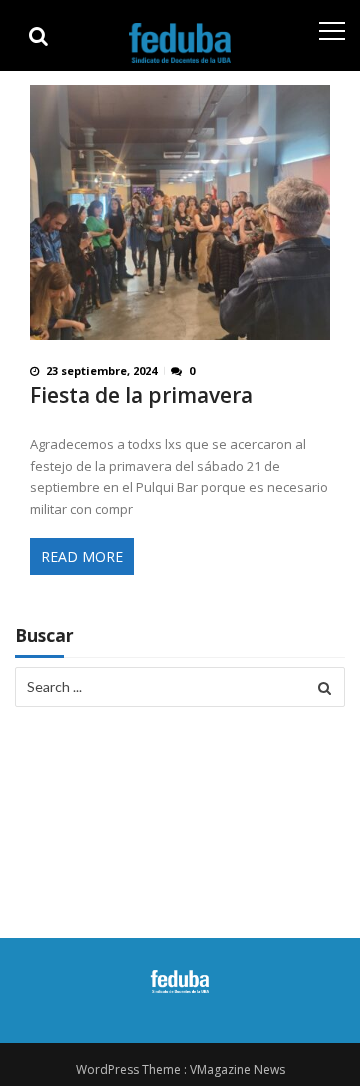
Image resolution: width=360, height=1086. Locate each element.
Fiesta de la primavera (141, 395)
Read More (82, 556)
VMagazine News (237, 1069)
